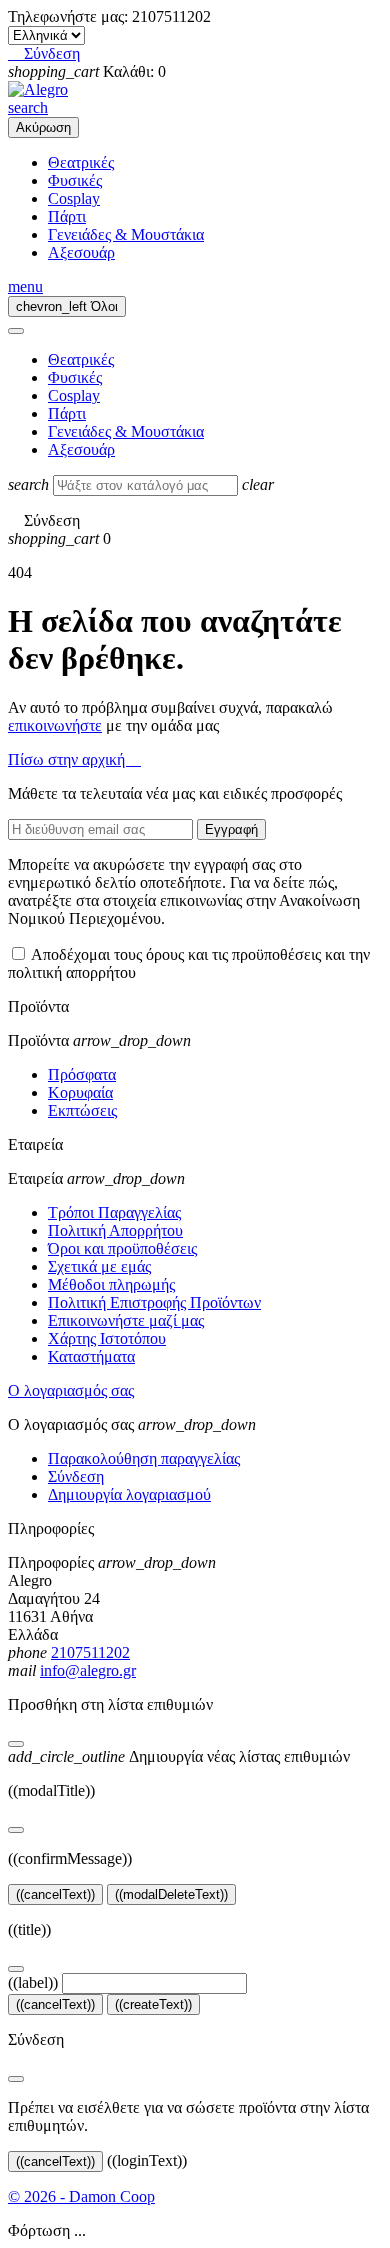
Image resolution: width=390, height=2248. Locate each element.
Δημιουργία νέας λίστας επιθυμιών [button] (179, 1756)
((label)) (33, 1982)
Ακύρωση (43, 127)
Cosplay (74, 198)
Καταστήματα (91, 1356)
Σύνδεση (76, 1476)
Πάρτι (67, 216)
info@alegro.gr (88, 1670)
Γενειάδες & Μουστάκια (126, 234)
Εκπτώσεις (82, 1110)
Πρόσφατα (82, 1074)
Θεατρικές (81, 162)
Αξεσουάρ (81, 252)
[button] (44, 53)
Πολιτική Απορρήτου (115, 1230)
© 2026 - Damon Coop (81, 2196)
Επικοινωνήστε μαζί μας (126, 1320)
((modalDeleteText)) (171, 1894)
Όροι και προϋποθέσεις (122, 1248)
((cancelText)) (55, 1894)
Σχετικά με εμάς (99, 1266)
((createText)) (153, 2004)
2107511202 (90, 1652)
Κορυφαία (80, 1092)
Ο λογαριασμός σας (71, 1390)
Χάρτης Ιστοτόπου (107, 1338)
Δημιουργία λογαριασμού (129, 1494)
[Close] (16, 331)
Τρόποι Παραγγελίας (114, 1212)
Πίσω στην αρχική (74, 759)
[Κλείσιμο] (16, 1744)
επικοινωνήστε (55, 725)
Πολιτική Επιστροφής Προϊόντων (154, 1302)
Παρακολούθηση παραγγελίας (144, 1458)
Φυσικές (75, 180)
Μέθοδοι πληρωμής (111, 1284)
